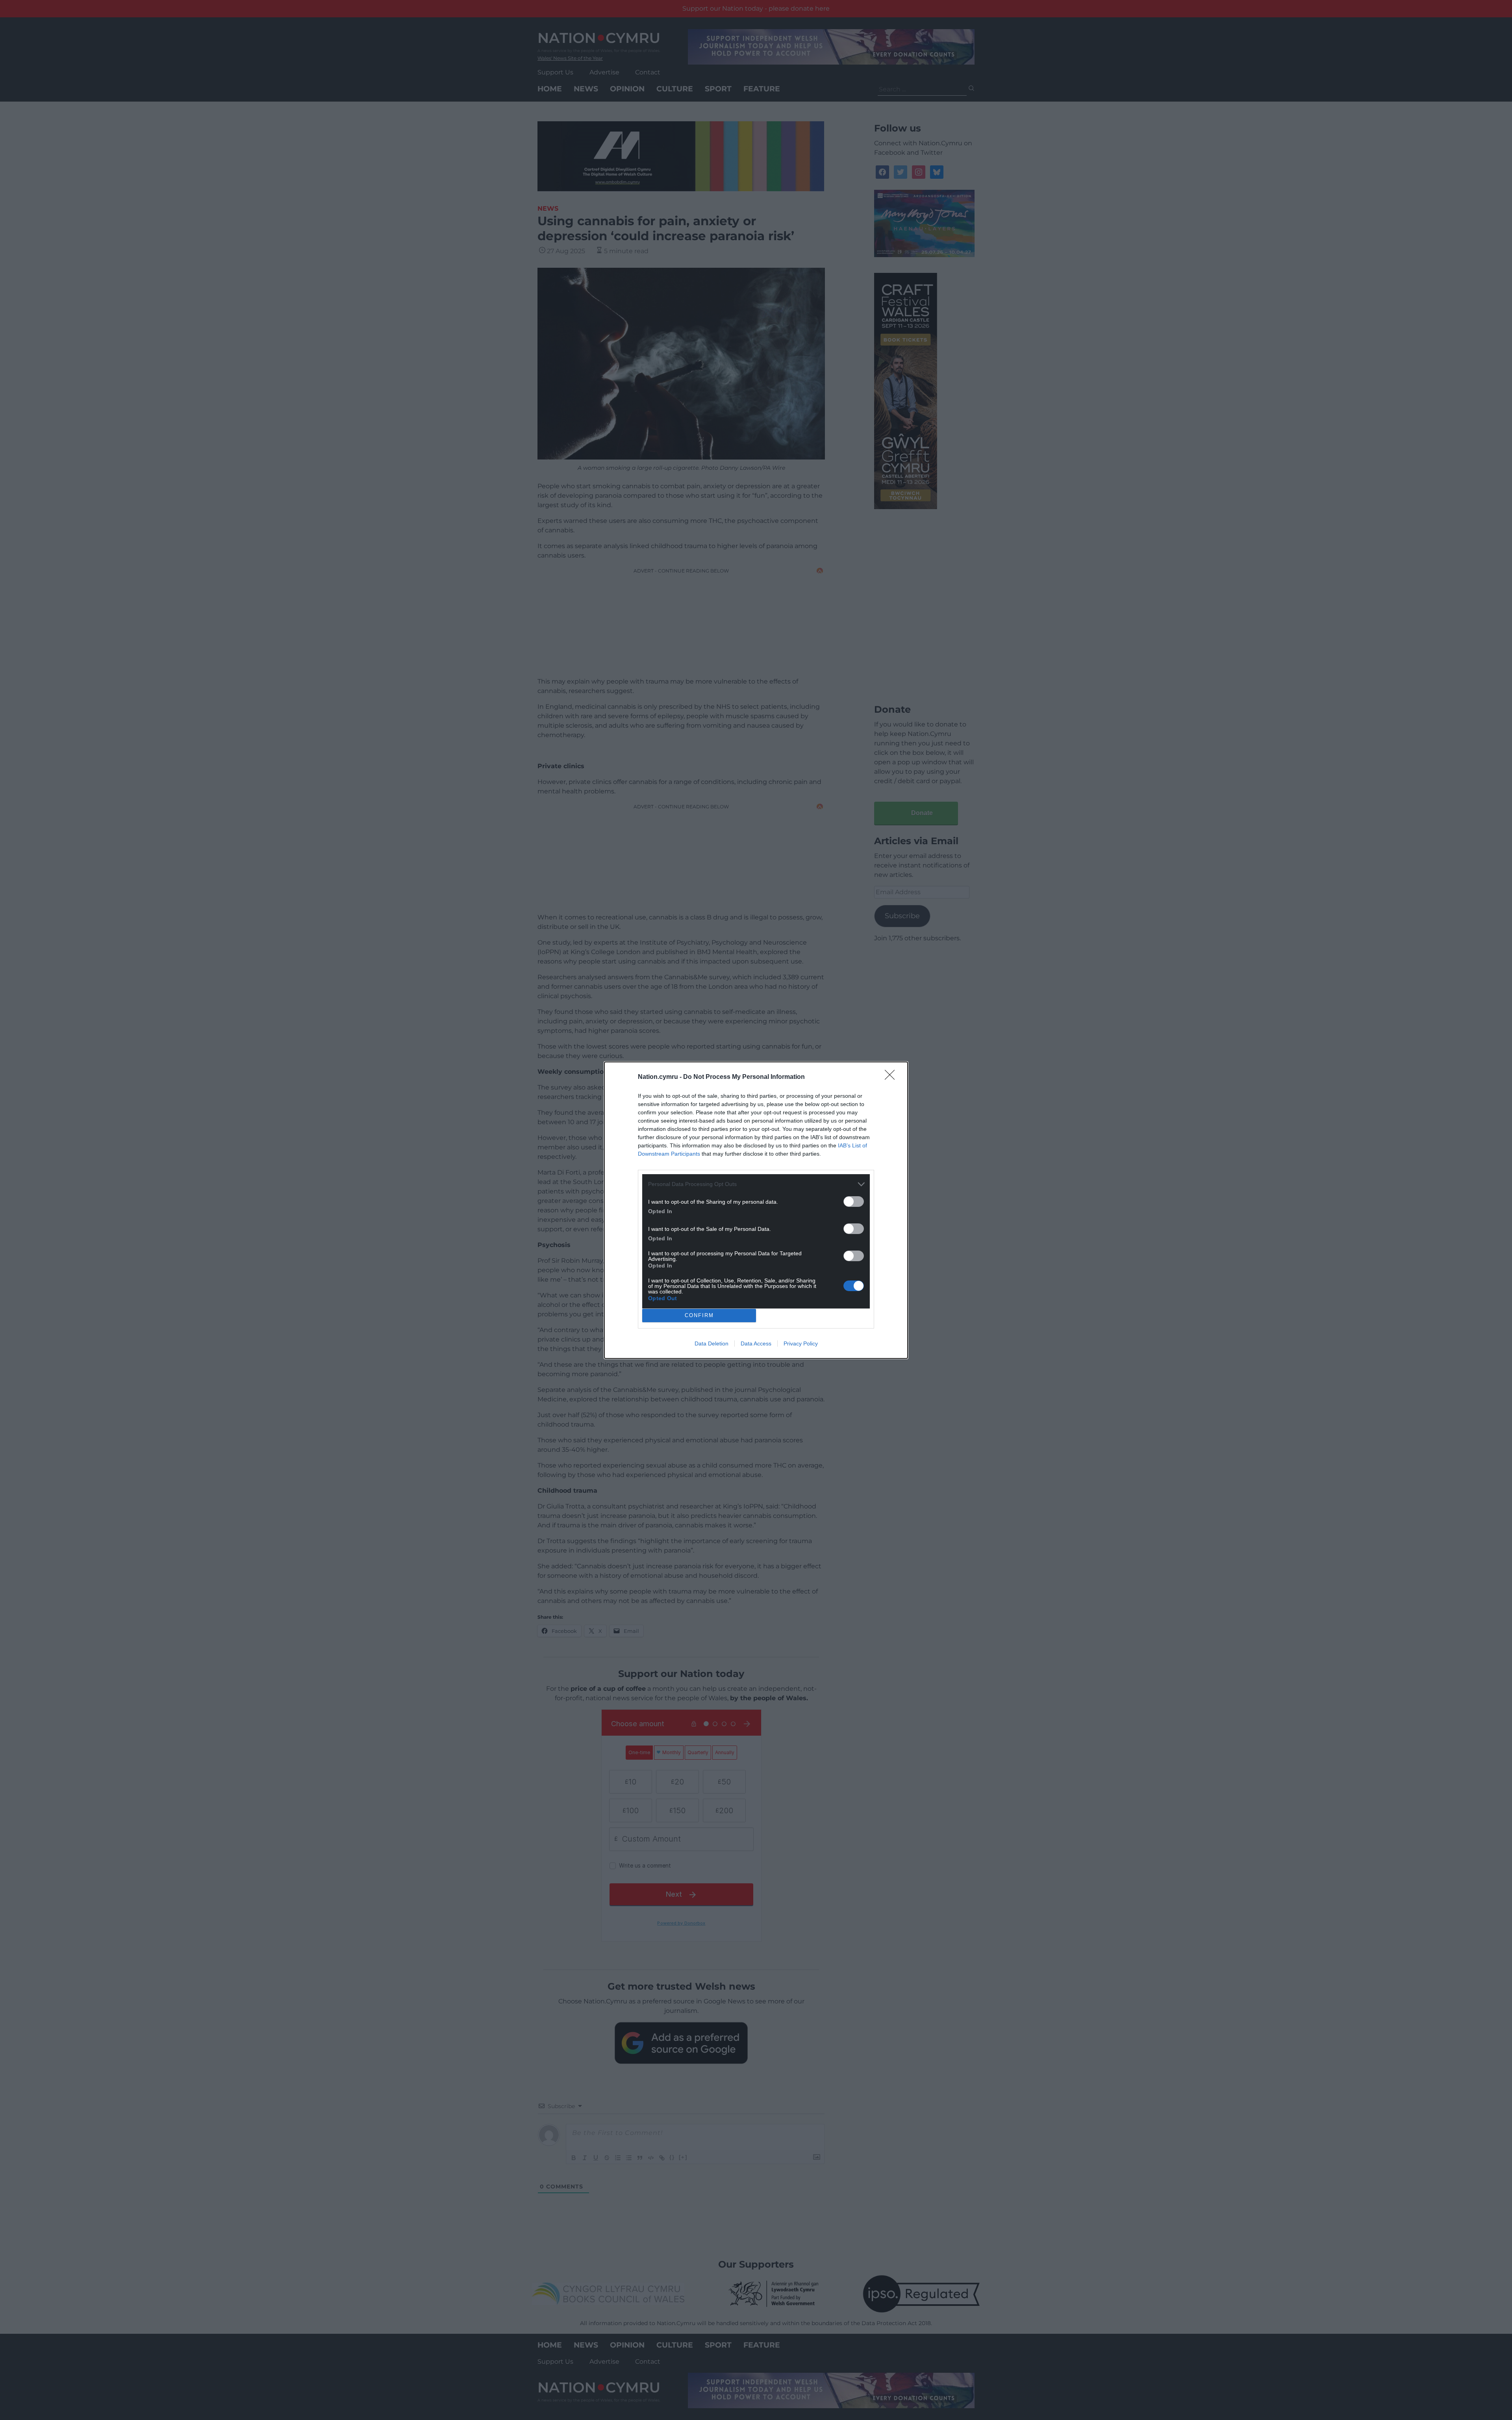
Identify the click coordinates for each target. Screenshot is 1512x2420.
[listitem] (756, 1184)
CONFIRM (699, 1315)
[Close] (892, 1077)
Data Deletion (712, 1343)
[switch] (854, 1202)
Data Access (756, 1343)
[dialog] (756, 1210)
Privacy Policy (801, 1343)
